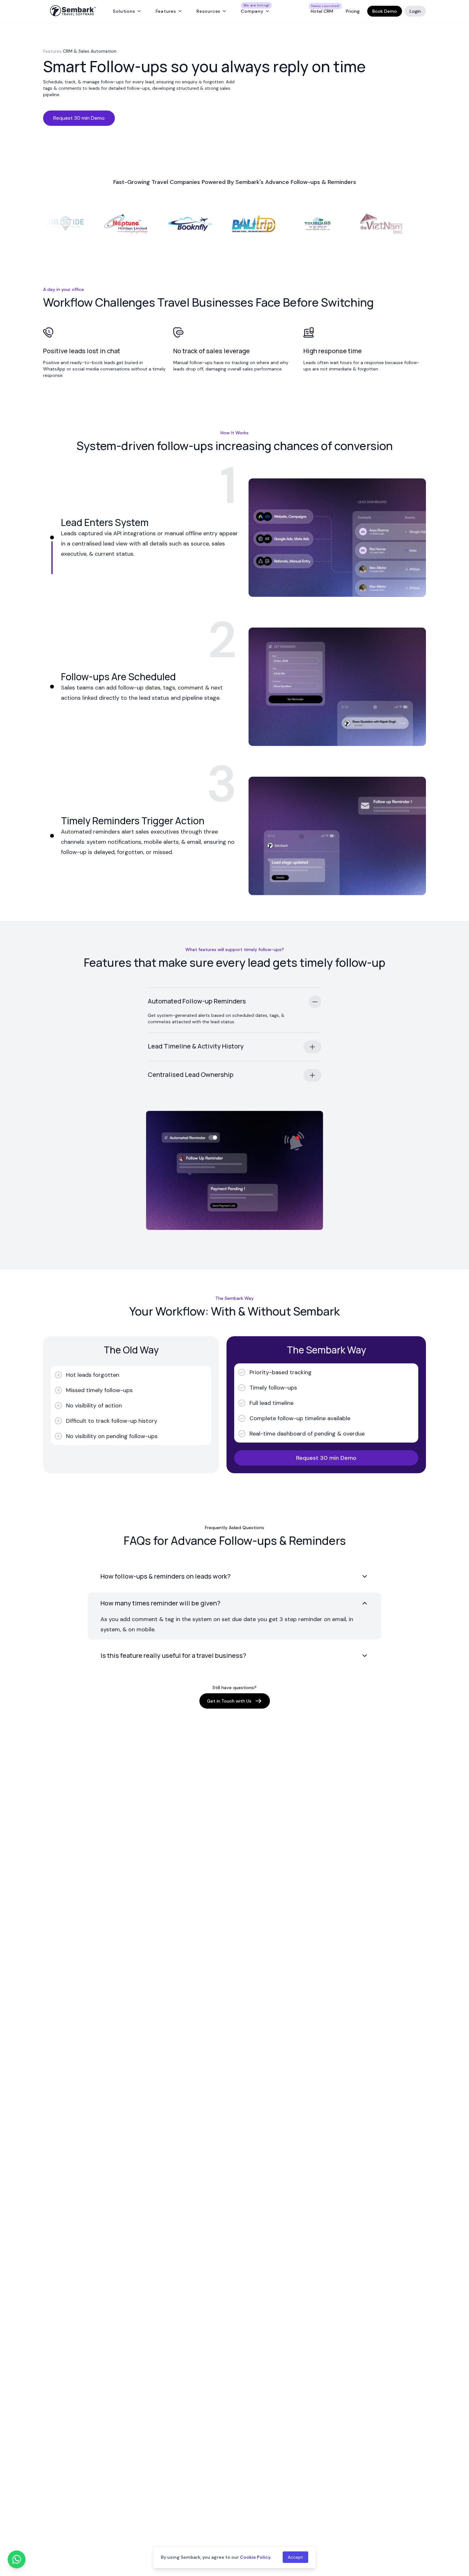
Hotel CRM (322, 11)
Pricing (353, 11)
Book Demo (385, 11)
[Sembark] (73, 11)
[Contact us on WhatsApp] (17, 2559)
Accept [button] (295, 2557)
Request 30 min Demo (79, 118)
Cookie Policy (255, 2557)
